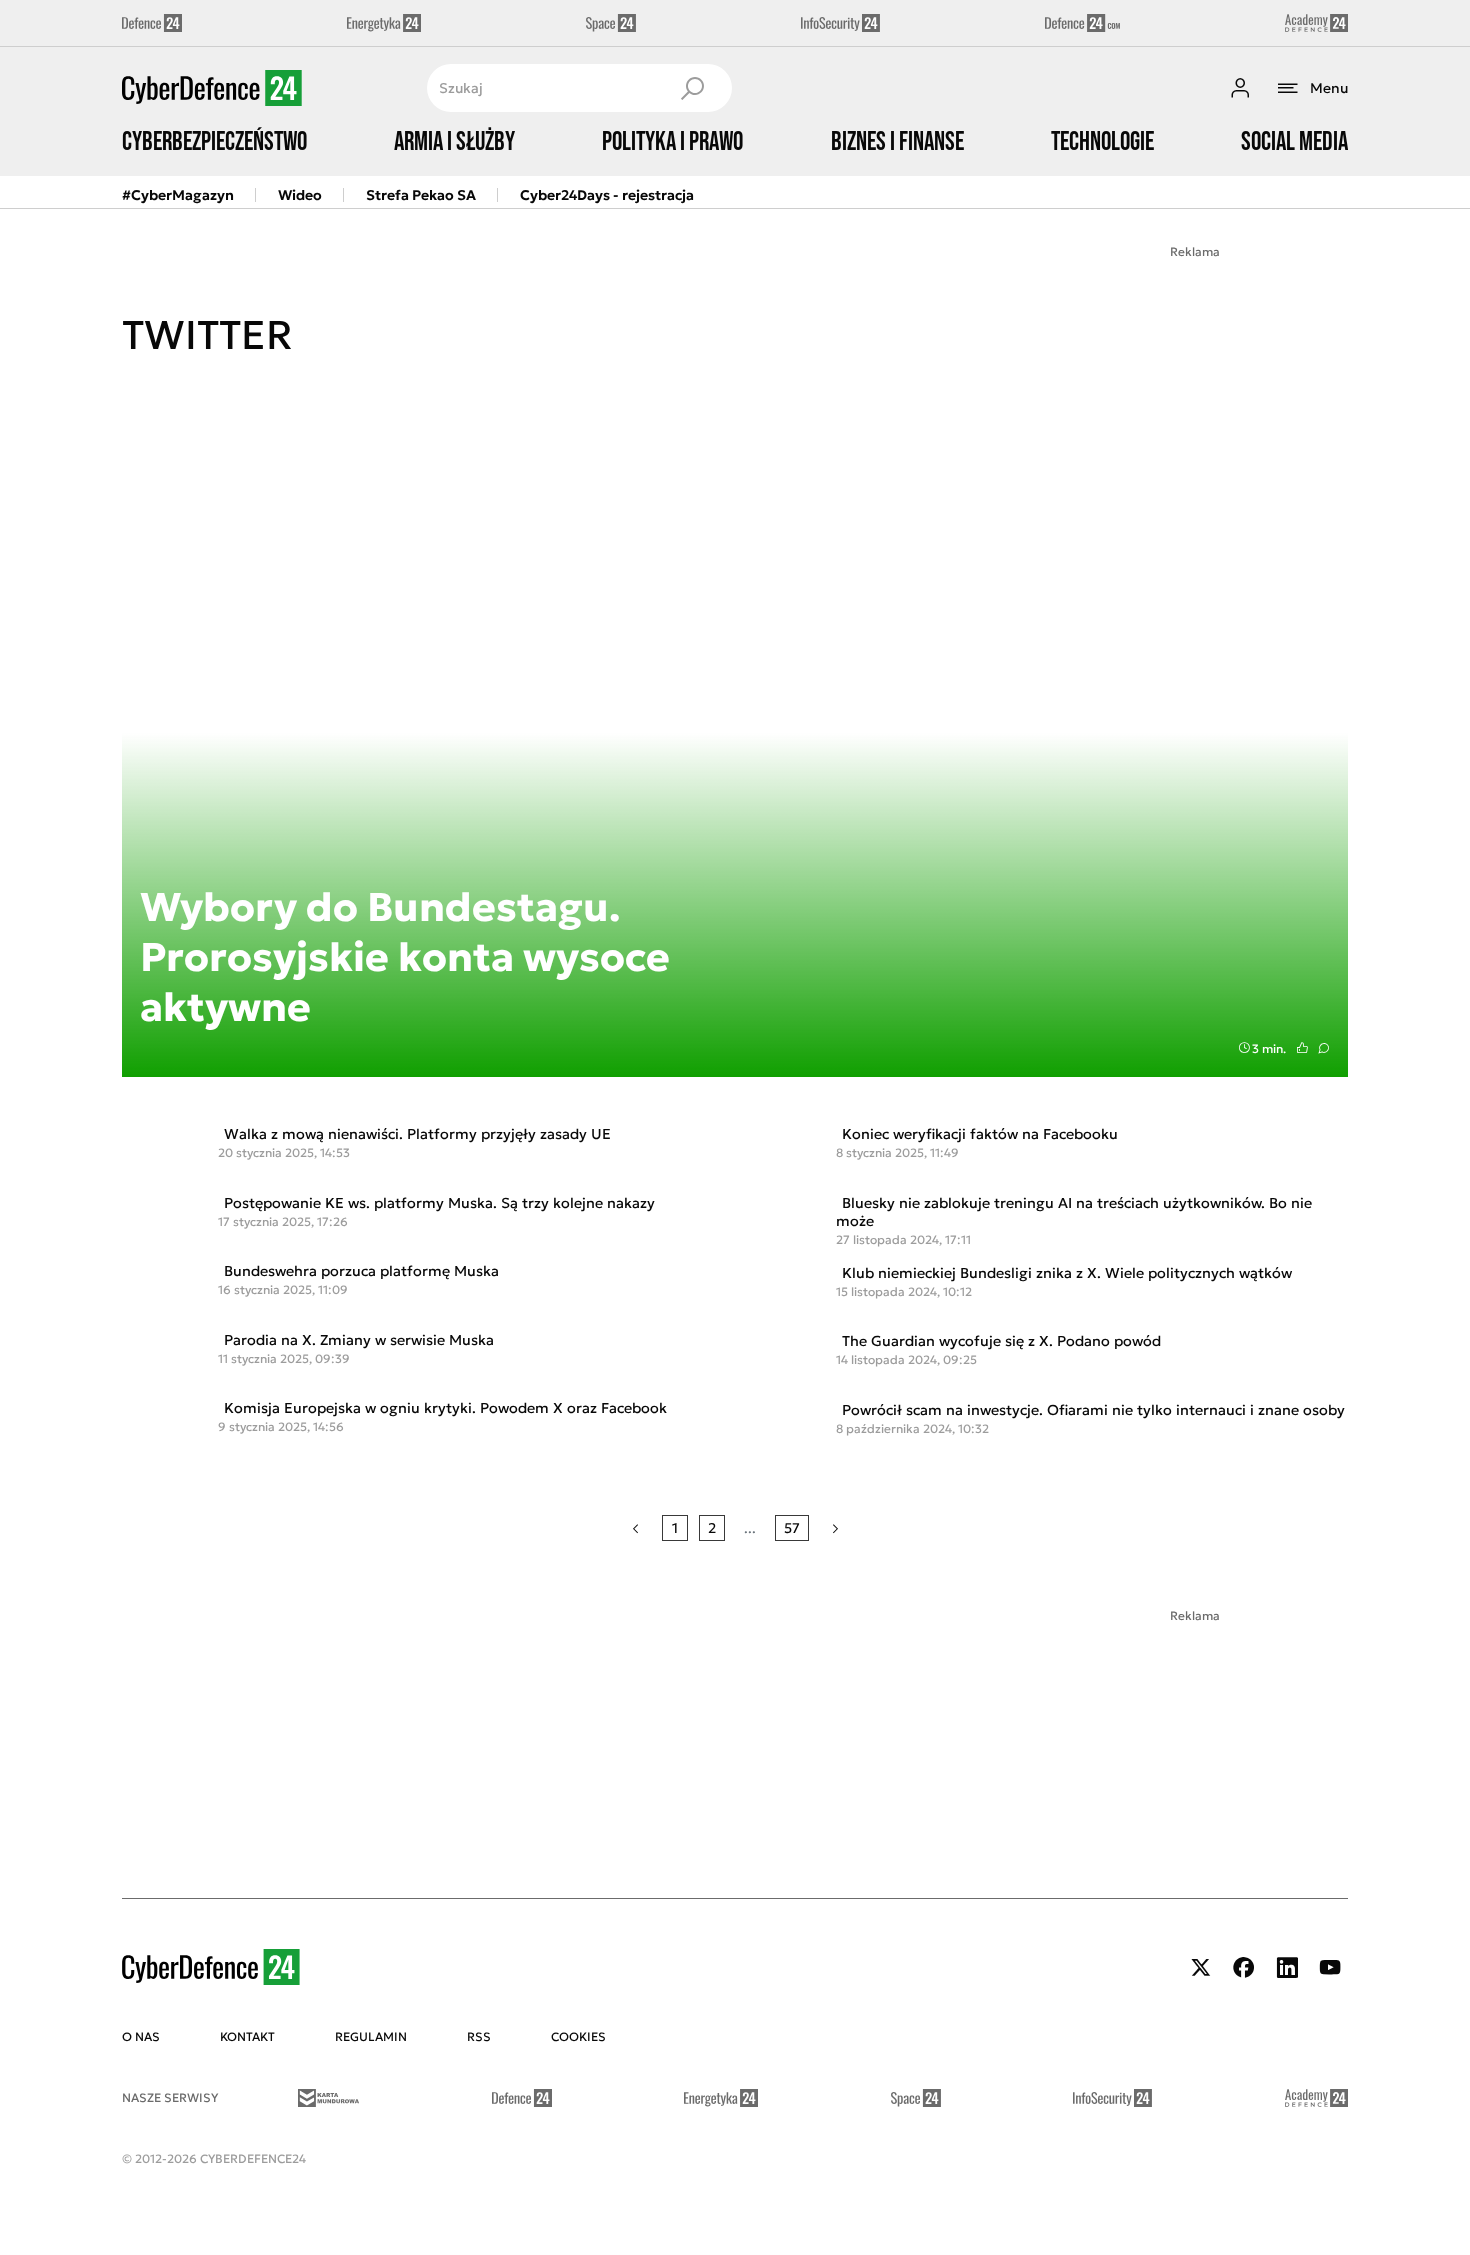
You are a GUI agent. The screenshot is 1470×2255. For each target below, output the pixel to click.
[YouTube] (1330, 1967)
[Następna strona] (835, 1528)
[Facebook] (1244, 1967)
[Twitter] (1201, 1967)
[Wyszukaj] (692, 88)
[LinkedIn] (1287, 1967)
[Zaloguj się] (1240, 88)
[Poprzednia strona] (635, 1528)
